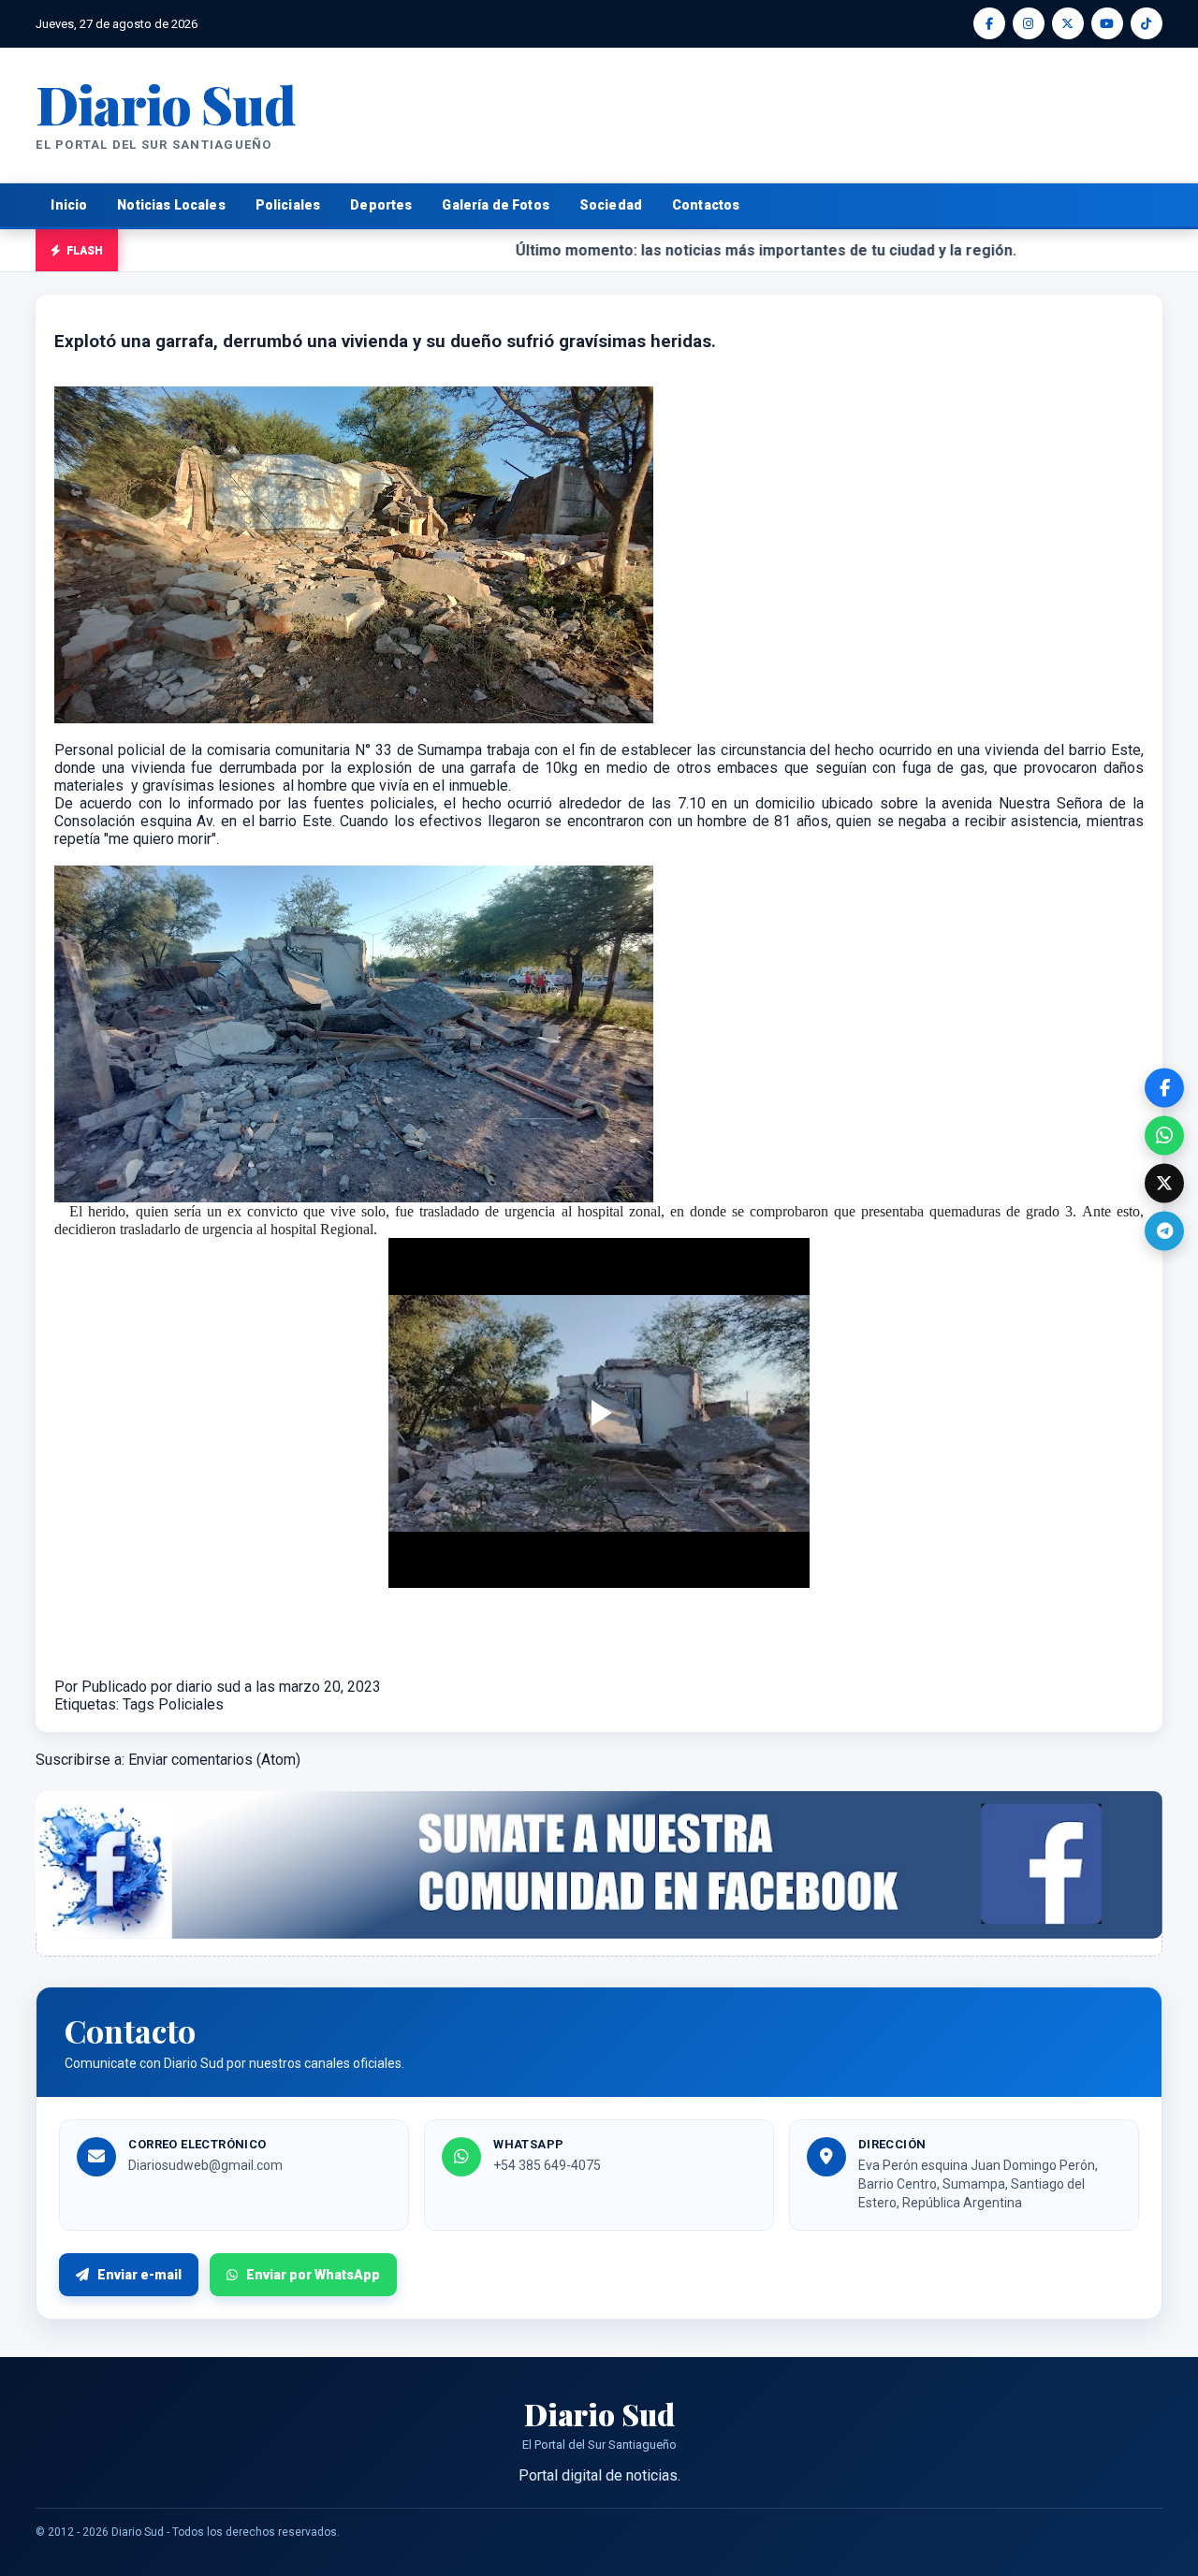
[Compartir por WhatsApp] (1164, 1135)
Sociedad (611, 205)
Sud (165, 103)
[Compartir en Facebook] (1164, 1087)
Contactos (706, 205)
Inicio (69, 205)
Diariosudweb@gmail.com (205, 2165)
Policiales (288, 205)
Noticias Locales (171, 205)
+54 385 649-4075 (547, 2165)
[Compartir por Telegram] (1164, 1230)
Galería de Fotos (495, 205)
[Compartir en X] (1164, 1183)
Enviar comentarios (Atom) (214, 1760)
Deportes (381, 205)
